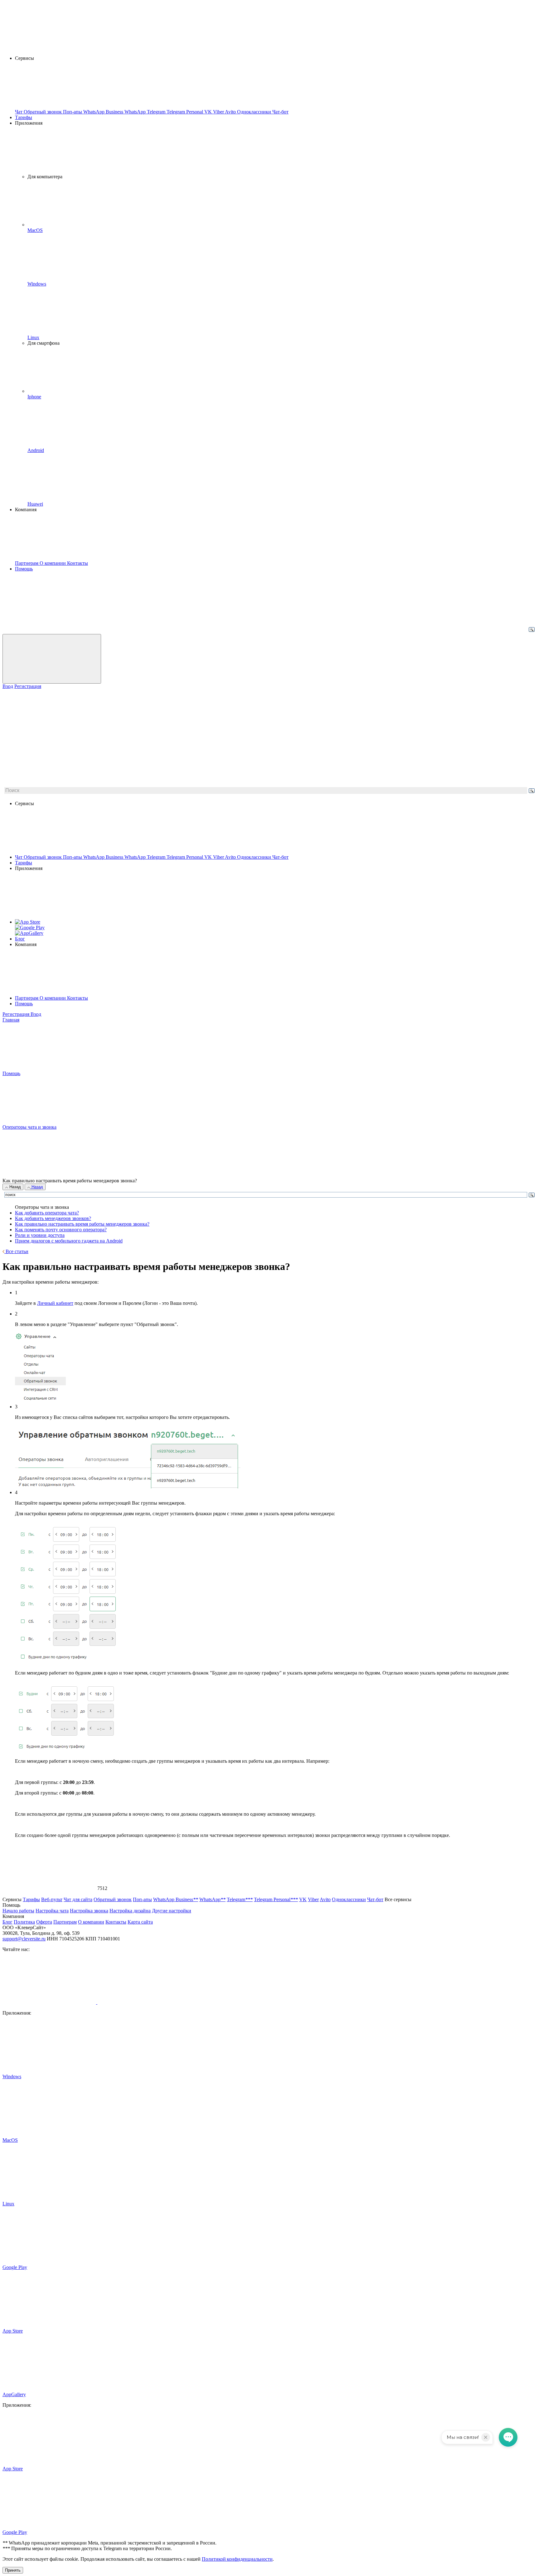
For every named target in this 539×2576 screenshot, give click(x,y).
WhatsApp (136, 857)
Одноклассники (255, 857)
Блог (20, 939)
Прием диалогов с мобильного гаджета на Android (69, 1241)
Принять (13, 2570)
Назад (15, 1187)
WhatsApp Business (104, 857)
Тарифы (24, 117)
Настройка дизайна (130, 1911)
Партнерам (27, 998)
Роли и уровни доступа (40, 1235)
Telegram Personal (185, 857)
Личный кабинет (55, 1303)
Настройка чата (52, 1911)
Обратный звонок (43, 857)
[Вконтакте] (50, 2002)
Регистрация (28, 686)
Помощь (24, 569)
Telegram (157, 857)
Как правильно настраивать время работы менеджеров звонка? (82, 1224)
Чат (19, 857)
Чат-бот (280, 857)
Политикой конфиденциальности (237, 2559)
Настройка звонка (89, 1911)
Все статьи (16, 1251)
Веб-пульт (52, 1899)
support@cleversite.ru (24, 1939)
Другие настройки (172, 1911)
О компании (53, 998)
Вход (8, 686)
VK (209, 857)
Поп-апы (73, 857)
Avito (231, 857)
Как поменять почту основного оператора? (61, 1230)
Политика (24, 1922)
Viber (219, 857)
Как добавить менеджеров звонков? (53, 1218)
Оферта (44, 1922)
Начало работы (18, 1911)
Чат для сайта (78, 1899)
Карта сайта (140, 1922)
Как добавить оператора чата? (47, 1213)
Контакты (78, 998)
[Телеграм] (144, 2002)
